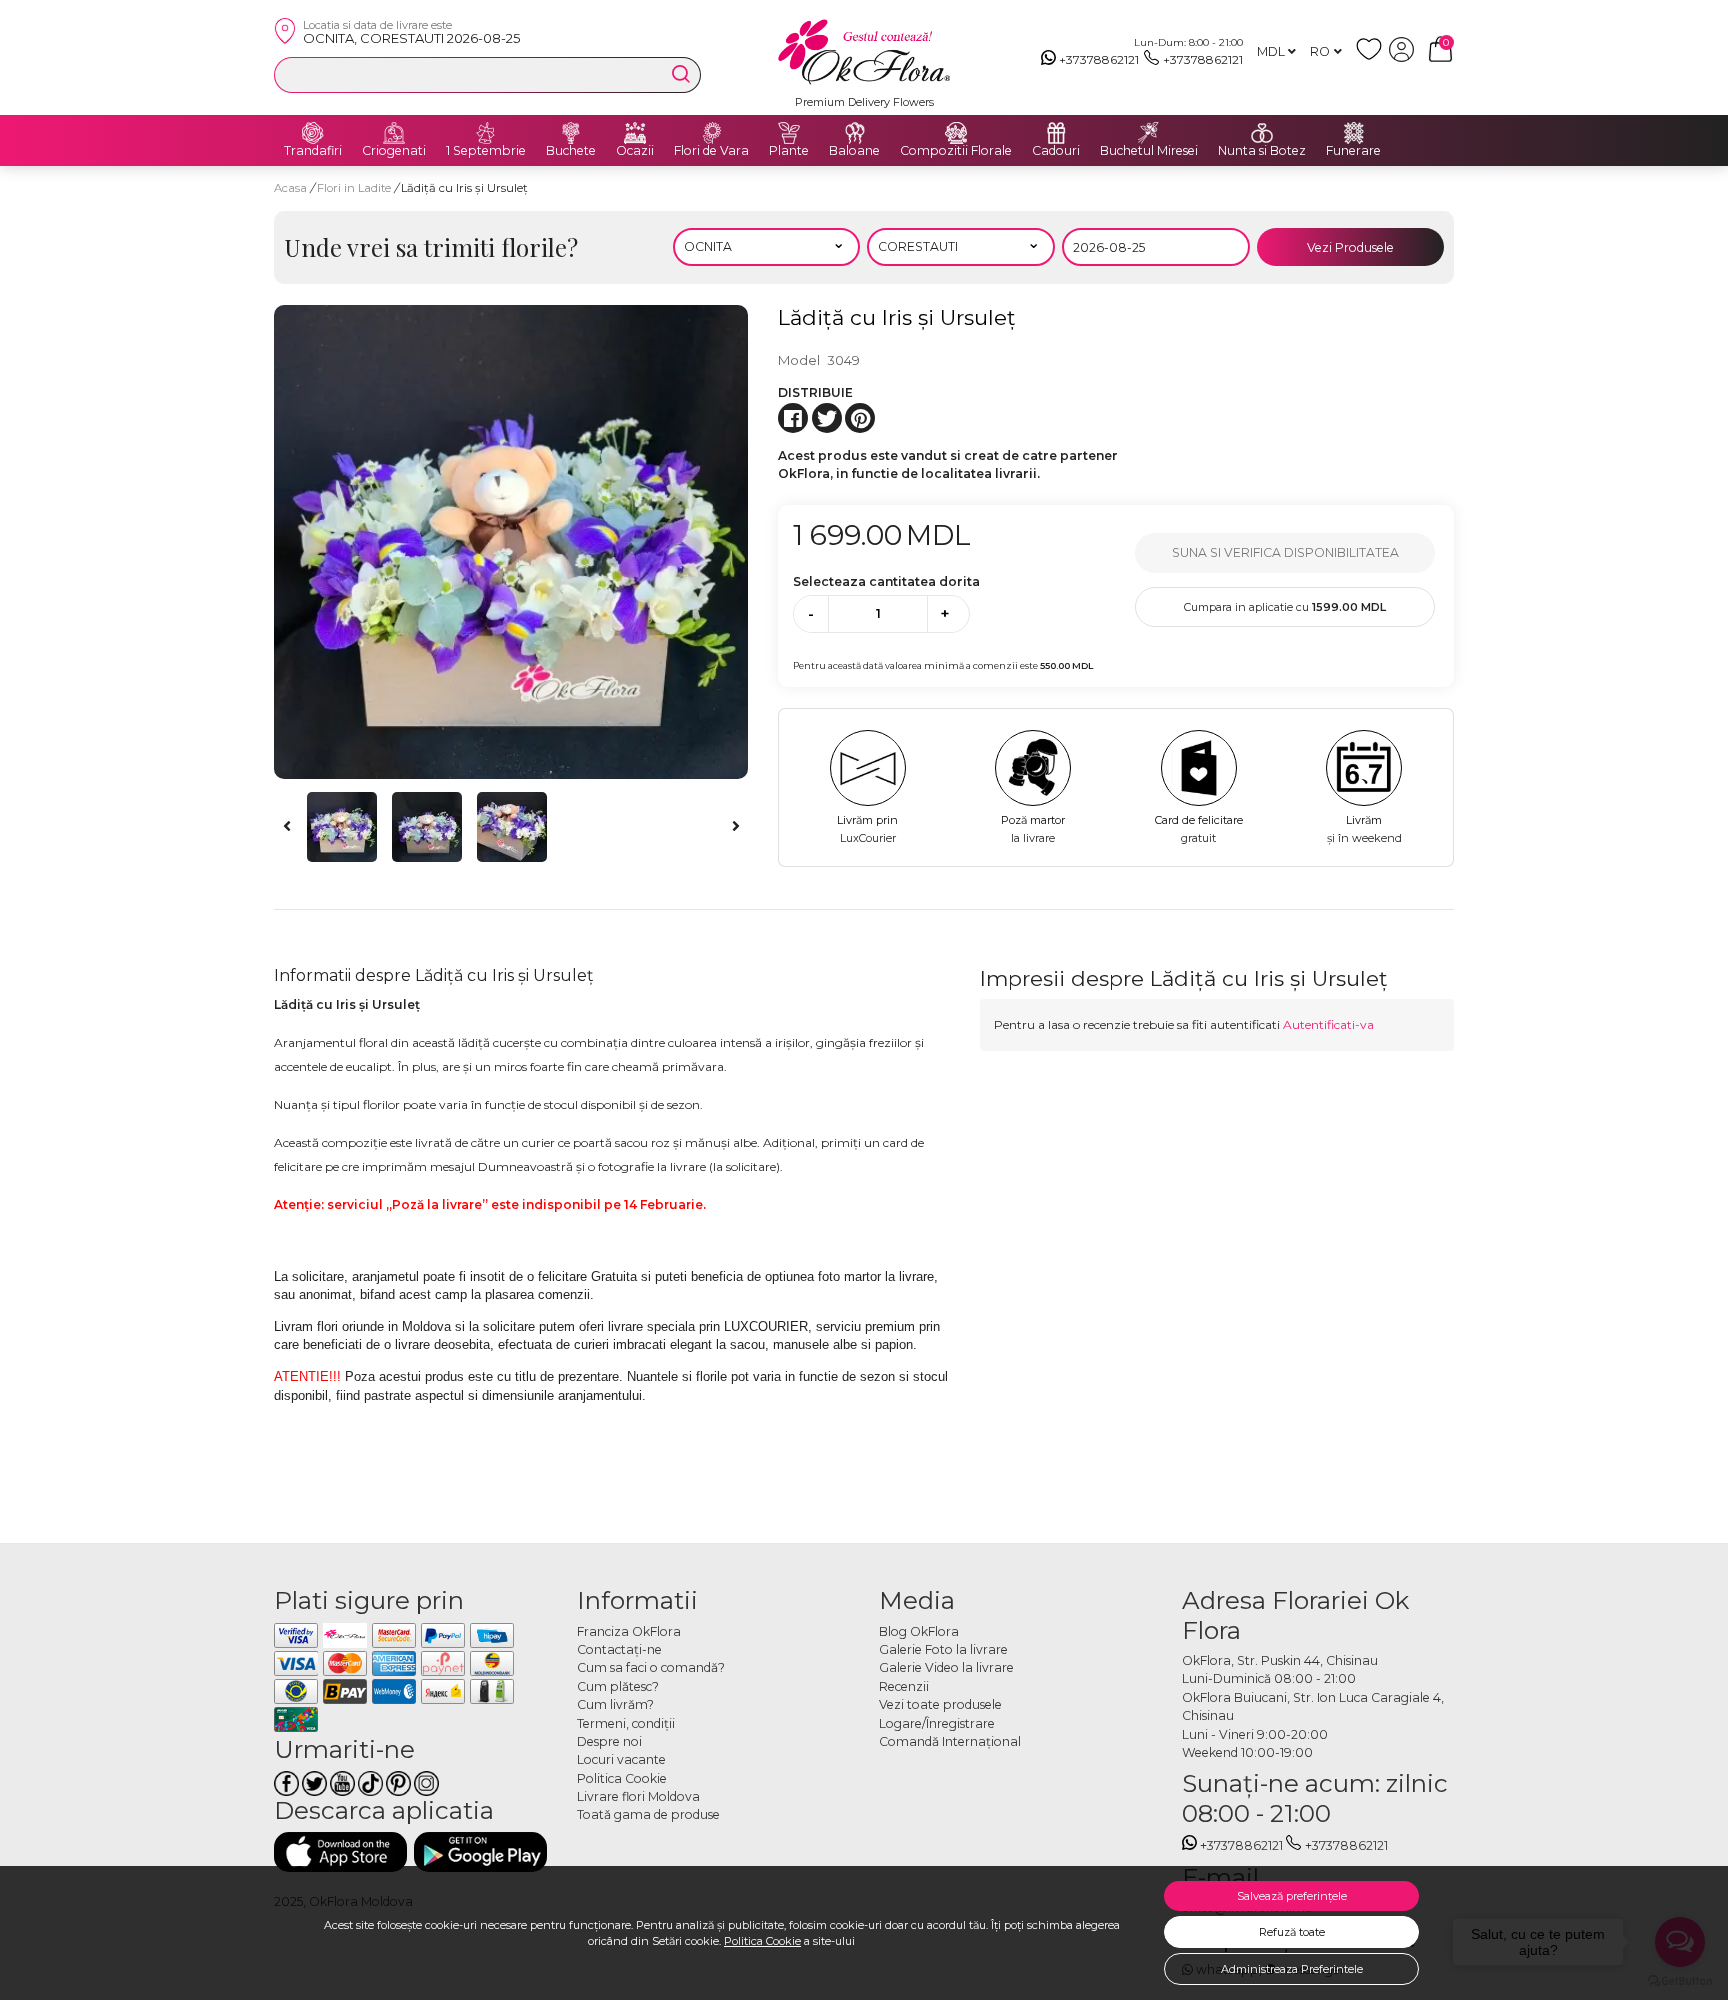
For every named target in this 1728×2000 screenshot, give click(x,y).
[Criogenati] (394, 133)
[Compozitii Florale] (956, 133)
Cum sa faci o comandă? (651, 1667)
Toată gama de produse (648, 1814)
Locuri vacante (621, 1759)
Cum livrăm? (615, 1704)
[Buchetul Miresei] (1149, 133)
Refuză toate (1292, 1932)
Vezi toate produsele (940, 1704)
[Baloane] (855, 133)
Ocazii (635, 151)
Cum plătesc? (618, 1686)
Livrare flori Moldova (638, 1796)
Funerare (1353, 151)
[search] (681, 74)
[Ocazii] (635, 133)
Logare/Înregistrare (937, 1723)
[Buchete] (571, 133)
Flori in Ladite (355, 188)
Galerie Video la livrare (946, 1667)
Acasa (290, 188)
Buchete (571, 151)
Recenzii (904, 1686)
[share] (793, 418)
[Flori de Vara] (712, 133)
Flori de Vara (711, 151)
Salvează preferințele (1292, 1896)
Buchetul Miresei (1149, 151)
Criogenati (394, 151)
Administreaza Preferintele (1292, 1969)
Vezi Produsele (1350, 247)
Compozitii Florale (956, 151)
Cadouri (1056, 151)
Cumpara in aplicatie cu (1285, 607)
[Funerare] (1354, 133)
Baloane (854, 151)
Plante (789, 151)
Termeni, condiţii (626, 1723)
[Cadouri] (1056, 133)
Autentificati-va (1328, 1024)
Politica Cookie (762, 1941)
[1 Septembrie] (486, 133)
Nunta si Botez (1262, 151)
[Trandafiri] (313, 133)
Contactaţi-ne (619, 1649)
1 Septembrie (486, 151)
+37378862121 (1099, 59)
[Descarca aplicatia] (340, 1851)
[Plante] (789, 133)
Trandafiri (313, 151)
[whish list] (1372, 57)
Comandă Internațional (950, 1741)
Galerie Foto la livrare (943, 1649)
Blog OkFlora (919, 1631)
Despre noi (609, 1741)
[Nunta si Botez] (1262, 133)
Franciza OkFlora (629, 1631)
